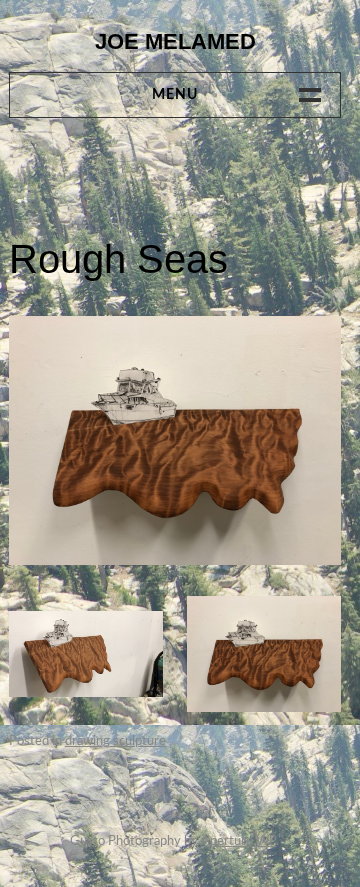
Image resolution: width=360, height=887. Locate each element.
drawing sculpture (115, 741)
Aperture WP (238, 841)
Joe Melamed (175, 41)
